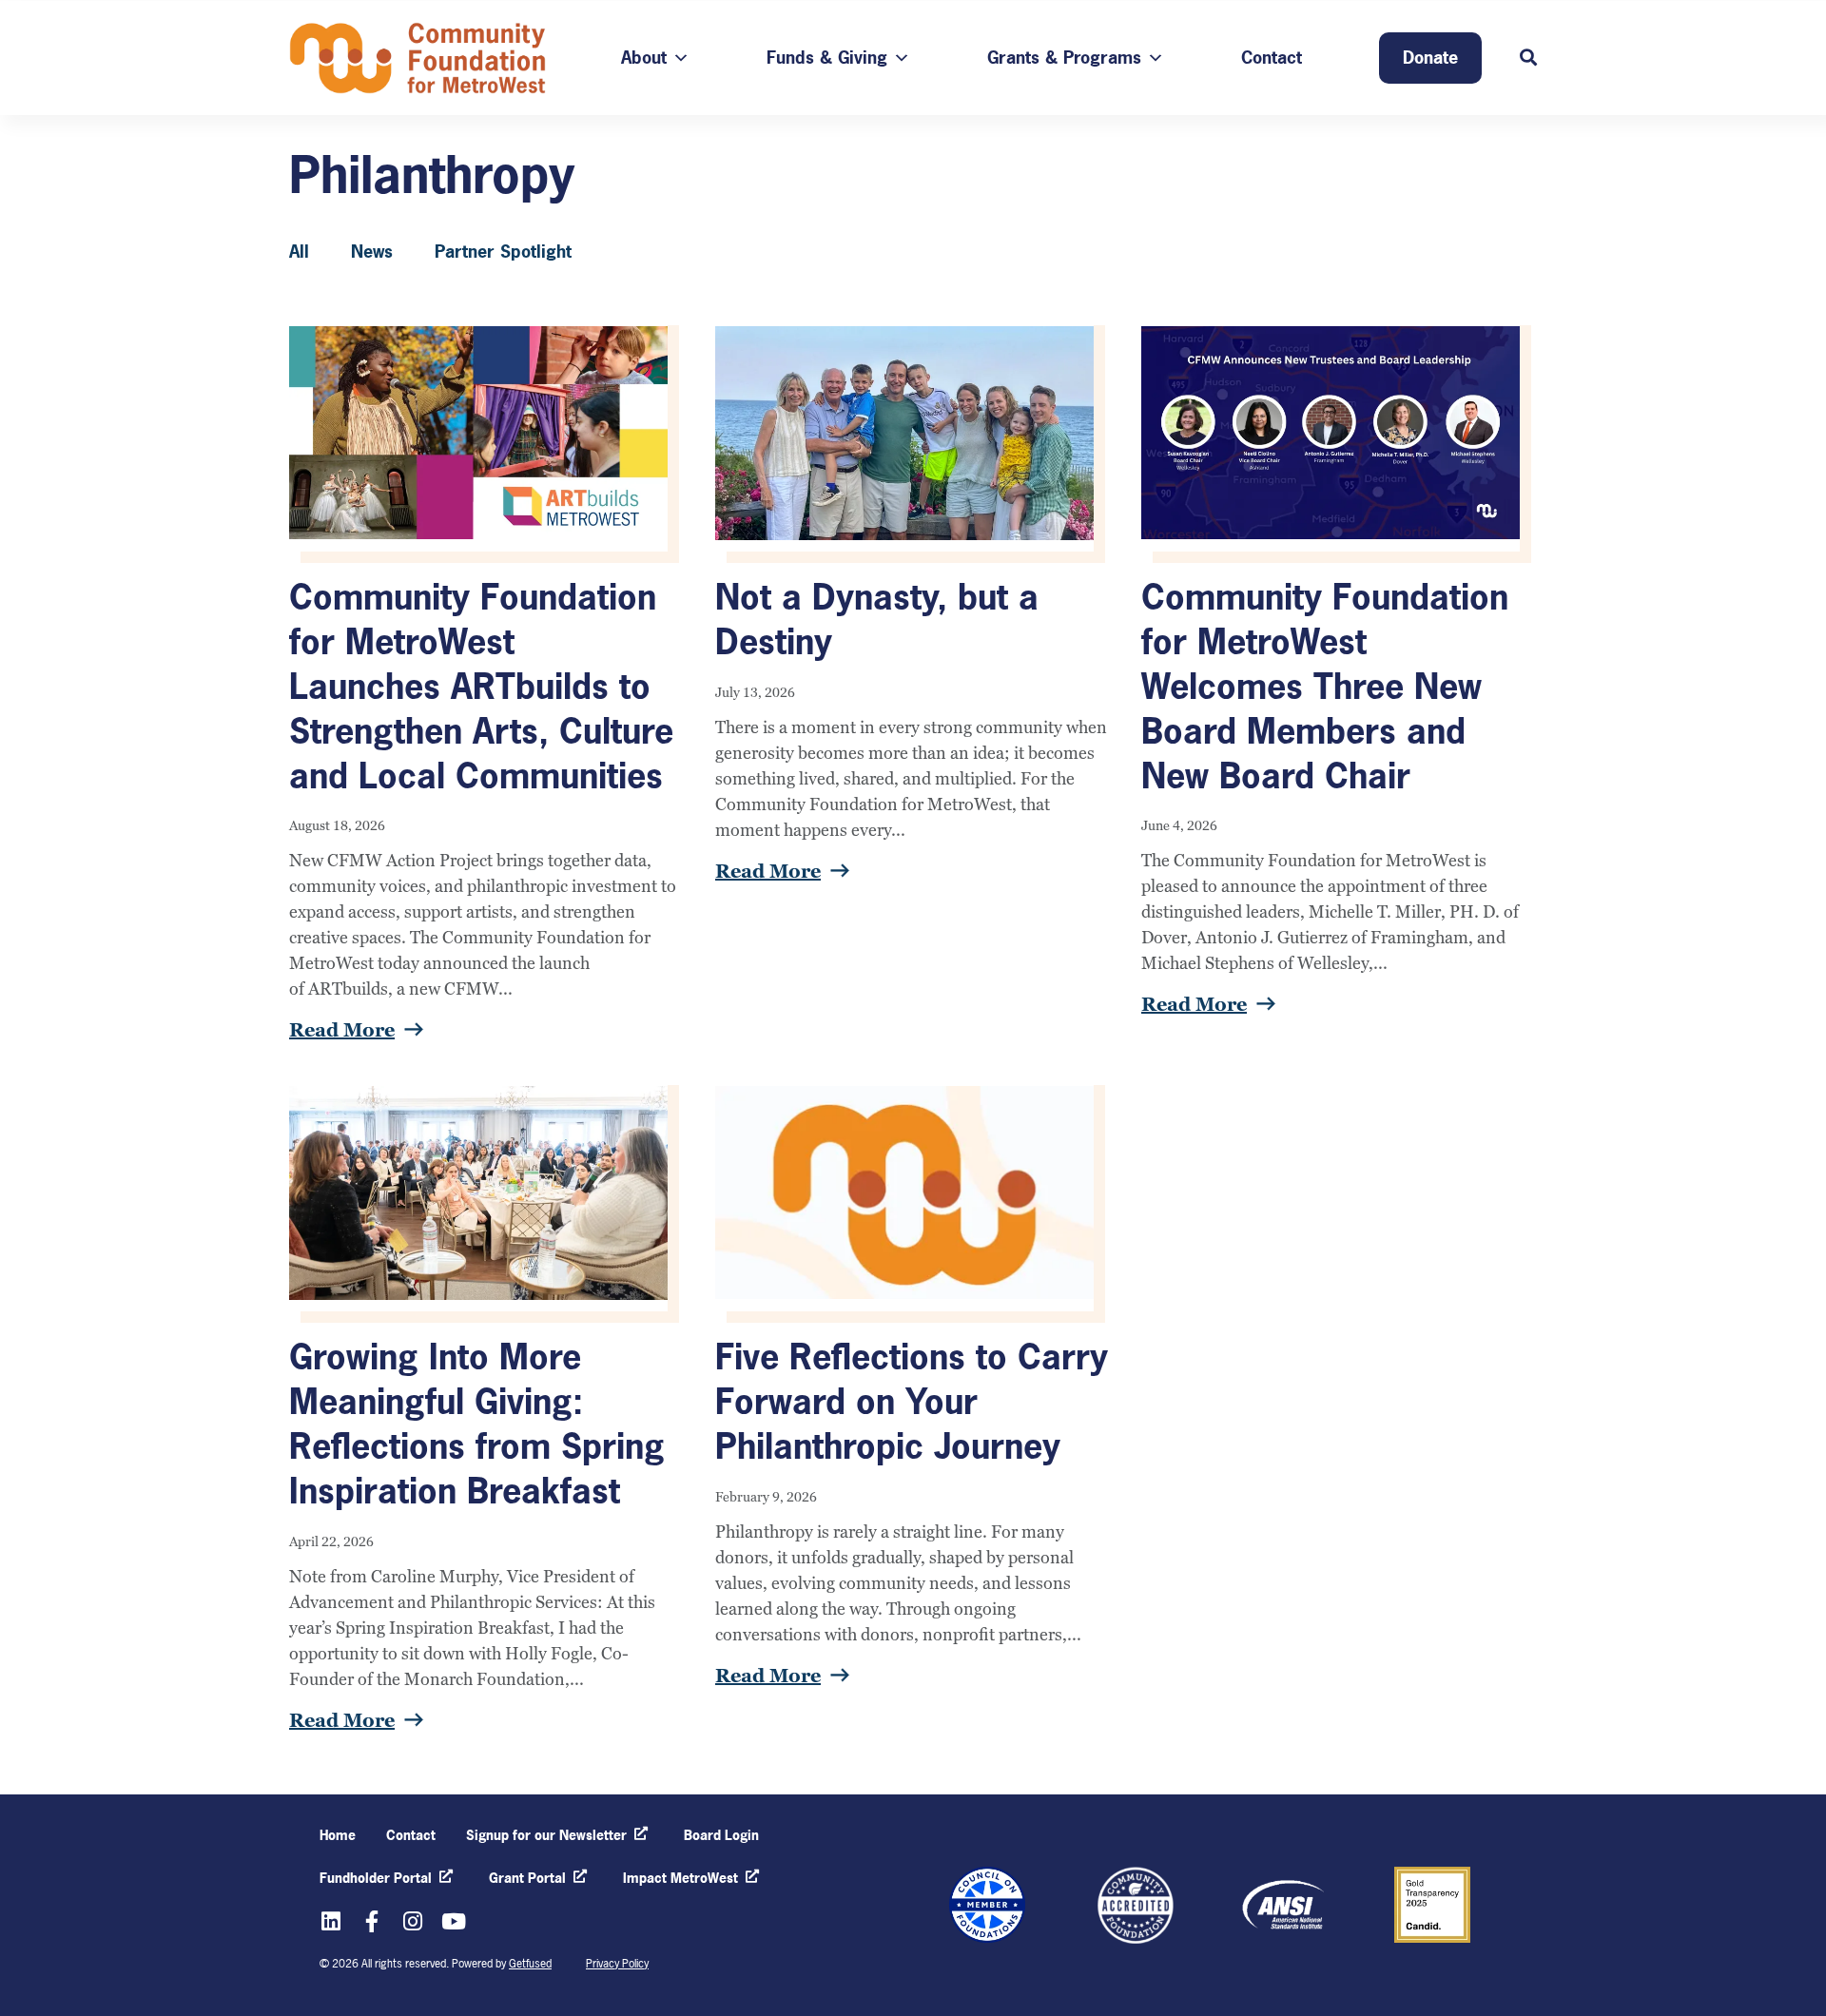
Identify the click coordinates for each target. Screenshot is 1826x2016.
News (372, 252)
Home (338, 1835)
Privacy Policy (617, 1964)
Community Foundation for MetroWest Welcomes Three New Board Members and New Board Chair (1325, 686)
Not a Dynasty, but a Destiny (877, 620)
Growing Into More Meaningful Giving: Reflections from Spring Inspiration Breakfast (477, 1424)
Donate (1430, 58)
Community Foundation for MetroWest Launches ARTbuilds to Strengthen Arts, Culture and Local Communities (481, 686)
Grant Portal (527, 1878)
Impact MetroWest (680, 1878)
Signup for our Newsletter (546, 1835)
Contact (1272, 58)
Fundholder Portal (376, 1878)
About (644, 58)
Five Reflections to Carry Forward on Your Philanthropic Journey (912, 1402)
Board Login (721, 1835)
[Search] (1528, 58)
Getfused (530, 1964)
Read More (342, 1030)
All (299, 252)
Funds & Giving (827, 58)
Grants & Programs (1064, 58)
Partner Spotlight (503, 252)
